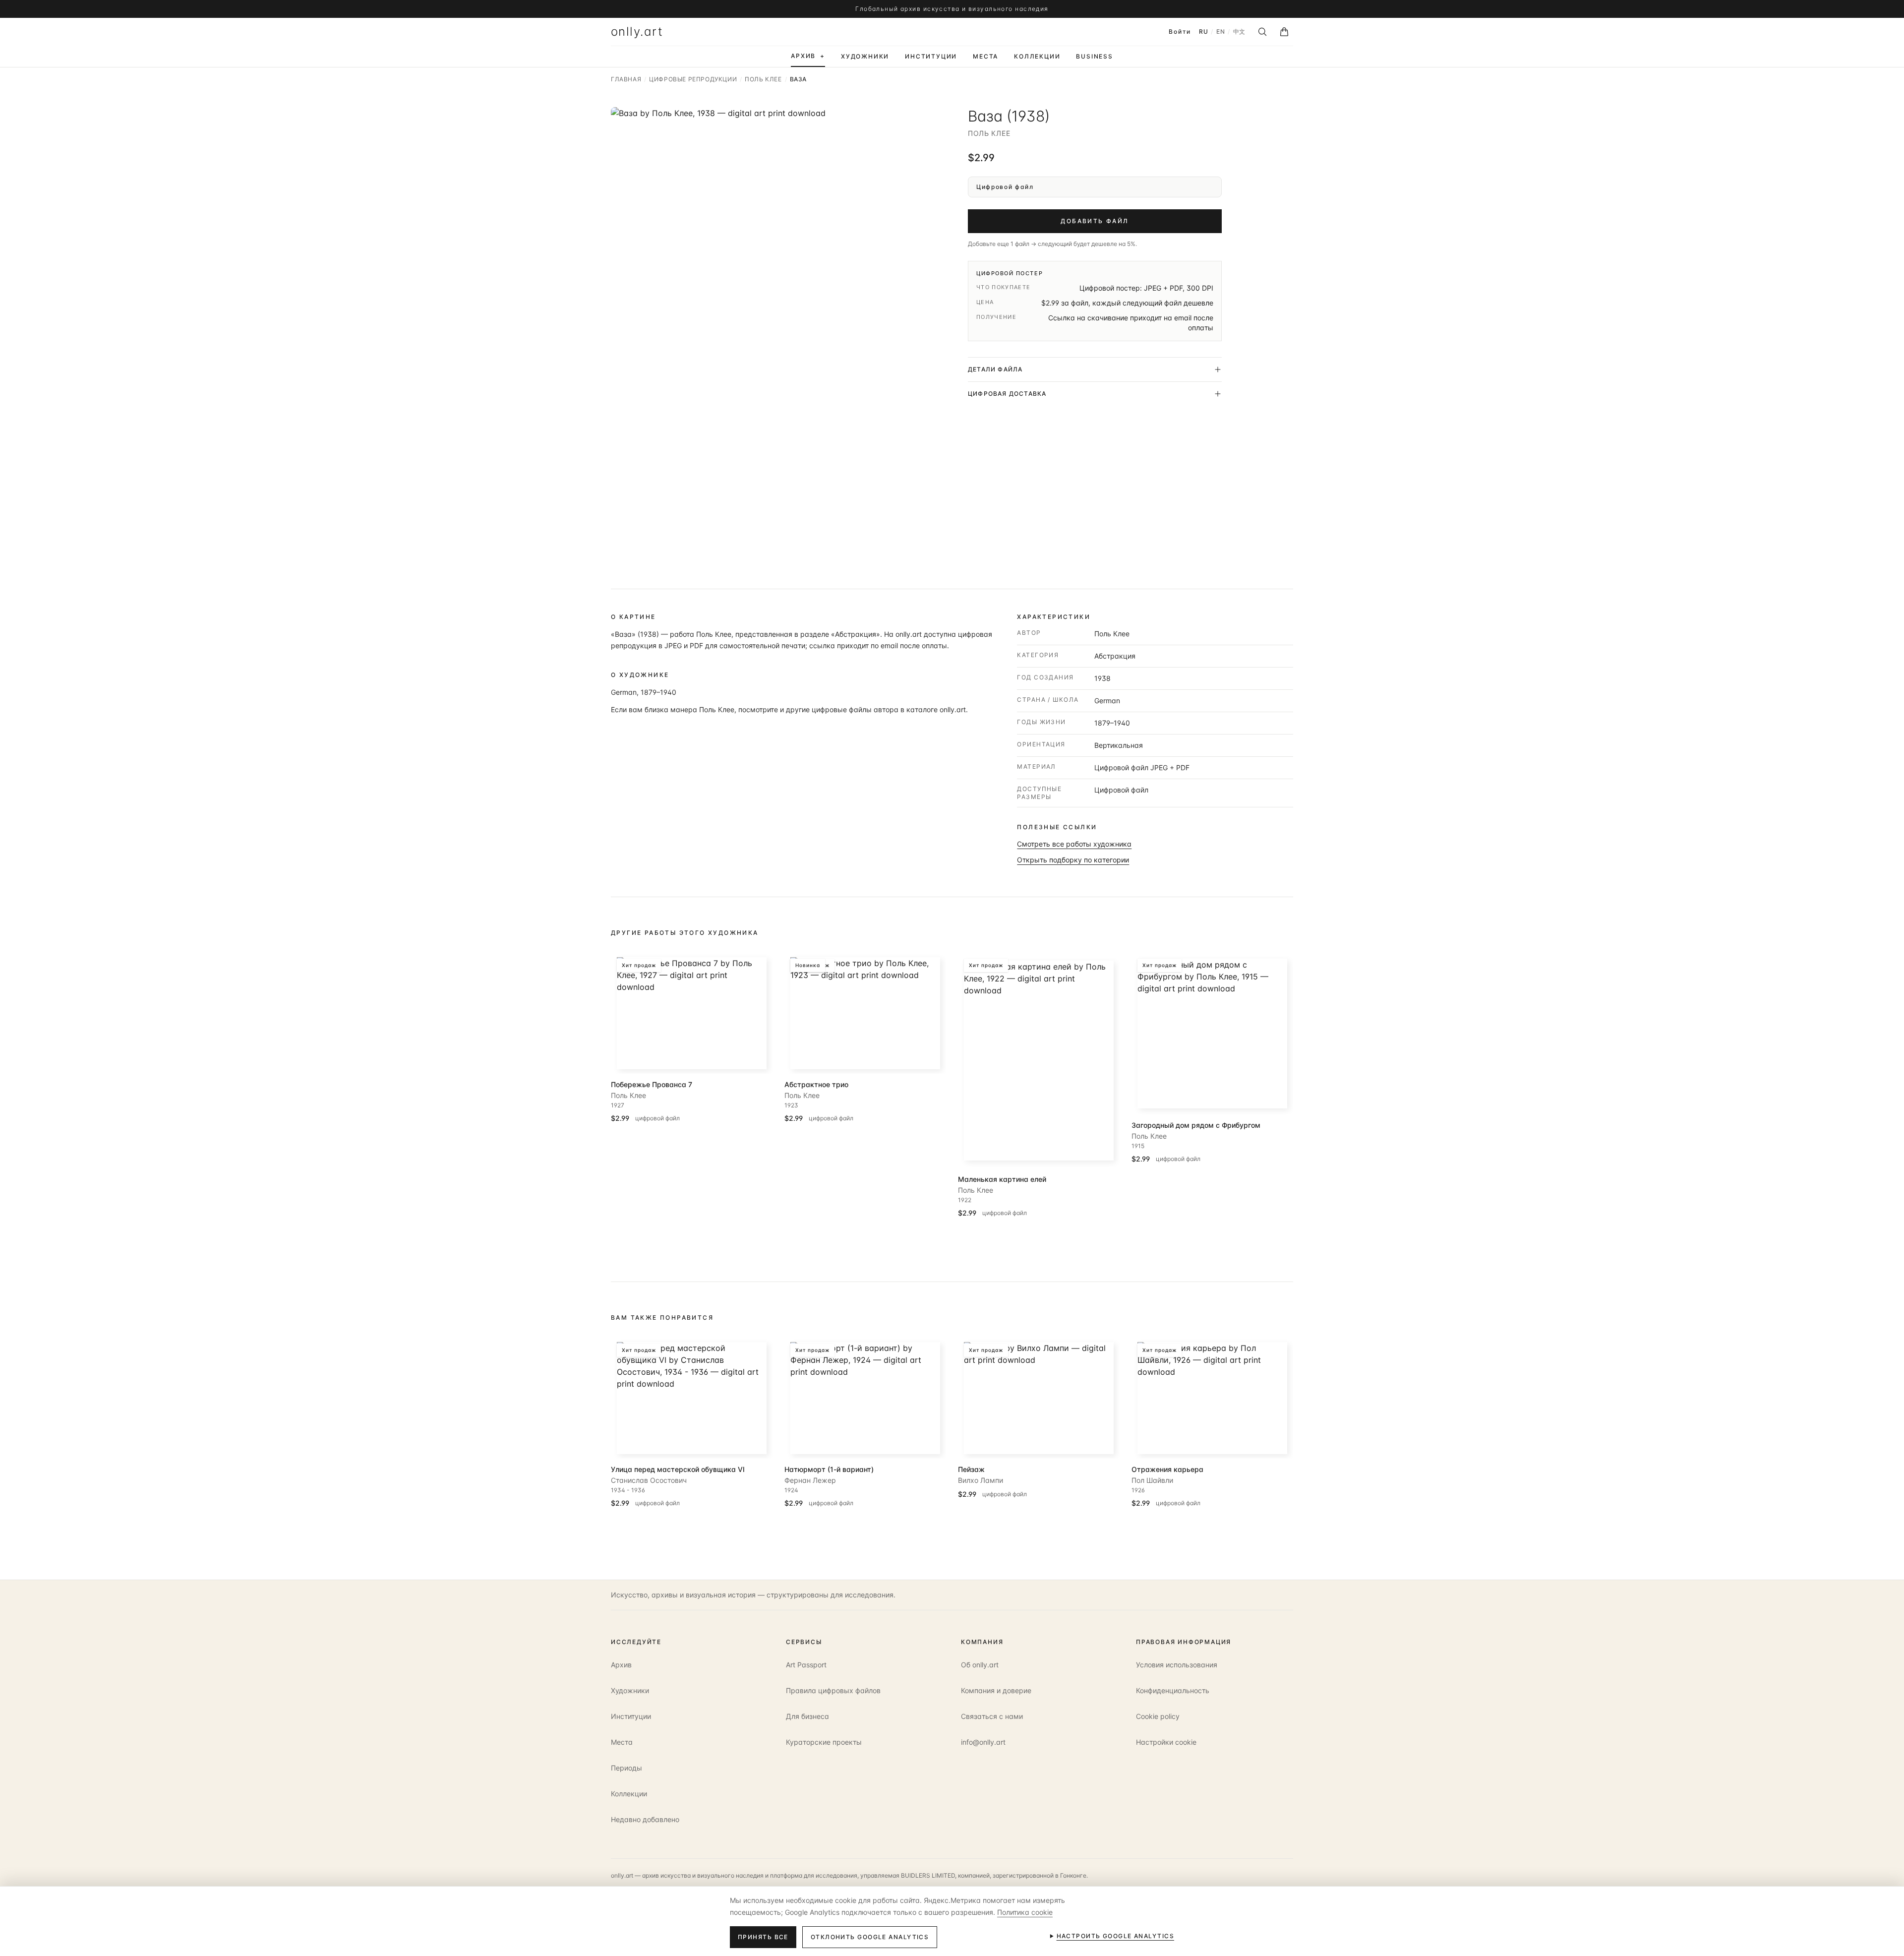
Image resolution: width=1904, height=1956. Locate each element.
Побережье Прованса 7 (652, 1084)
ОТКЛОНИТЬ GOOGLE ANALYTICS (870, 1937)
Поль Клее (989, 133)
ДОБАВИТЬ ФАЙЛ (1095, 221)
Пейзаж (971, 1469)
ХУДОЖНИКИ (865, 56)
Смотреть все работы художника (1074, 844)
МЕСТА (985, 56)
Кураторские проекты (824, 1742)
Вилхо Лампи (981, 1480)
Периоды (626, 1768)
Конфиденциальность (1173, 1690)
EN (1220, 31)
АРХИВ (808, 56)
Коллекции (629, 1794)
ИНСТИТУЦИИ (931, 56)
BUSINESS (1094, 56)
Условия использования (1177, 1665)
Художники (630, 1690)
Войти (1180, 31)
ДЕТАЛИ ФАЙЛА (995, 369)
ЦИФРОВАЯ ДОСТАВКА (1007, 394)
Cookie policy (1158, 1716)
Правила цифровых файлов (833, 1690)
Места (622, 1742)
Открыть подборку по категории (1073, 860)
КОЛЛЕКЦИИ (1037, 56)
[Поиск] (1262, 32)
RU (1203, 31)
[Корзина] (1284, 32)
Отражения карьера (1167, 1469)
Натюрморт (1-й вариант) (829, 1469)
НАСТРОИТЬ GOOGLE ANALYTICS (1115, 1936)
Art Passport (806, 1665)
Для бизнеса (807, 1716)
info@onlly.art (983, 1742)
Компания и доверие (996, 1690)
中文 (1239, 31)
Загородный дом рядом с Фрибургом (1196, 1125)
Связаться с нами (992, 1716)
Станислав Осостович (649, 1480)
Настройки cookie (1166, 1742)
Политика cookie (1025, 1912)
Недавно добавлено (645, 1819)
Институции (631, 1716)
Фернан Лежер (810, 1480)
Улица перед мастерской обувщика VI (678, 1469)
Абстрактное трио (816, 1084)
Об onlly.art (980, 1665)
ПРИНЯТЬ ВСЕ (763, 1937)
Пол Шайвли (1152, 1480)
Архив (621, 1665)
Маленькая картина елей (1002, 1179)
